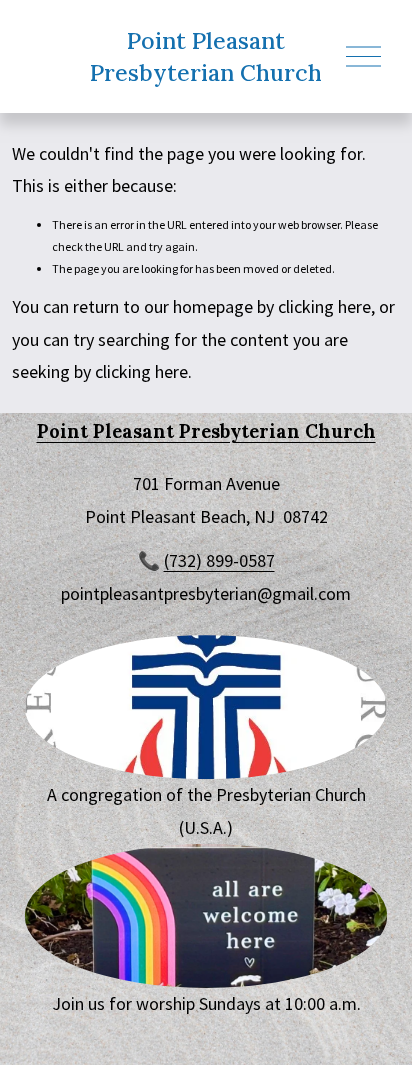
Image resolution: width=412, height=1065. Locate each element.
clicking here (324, 306)
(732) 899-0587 (219, 560)
